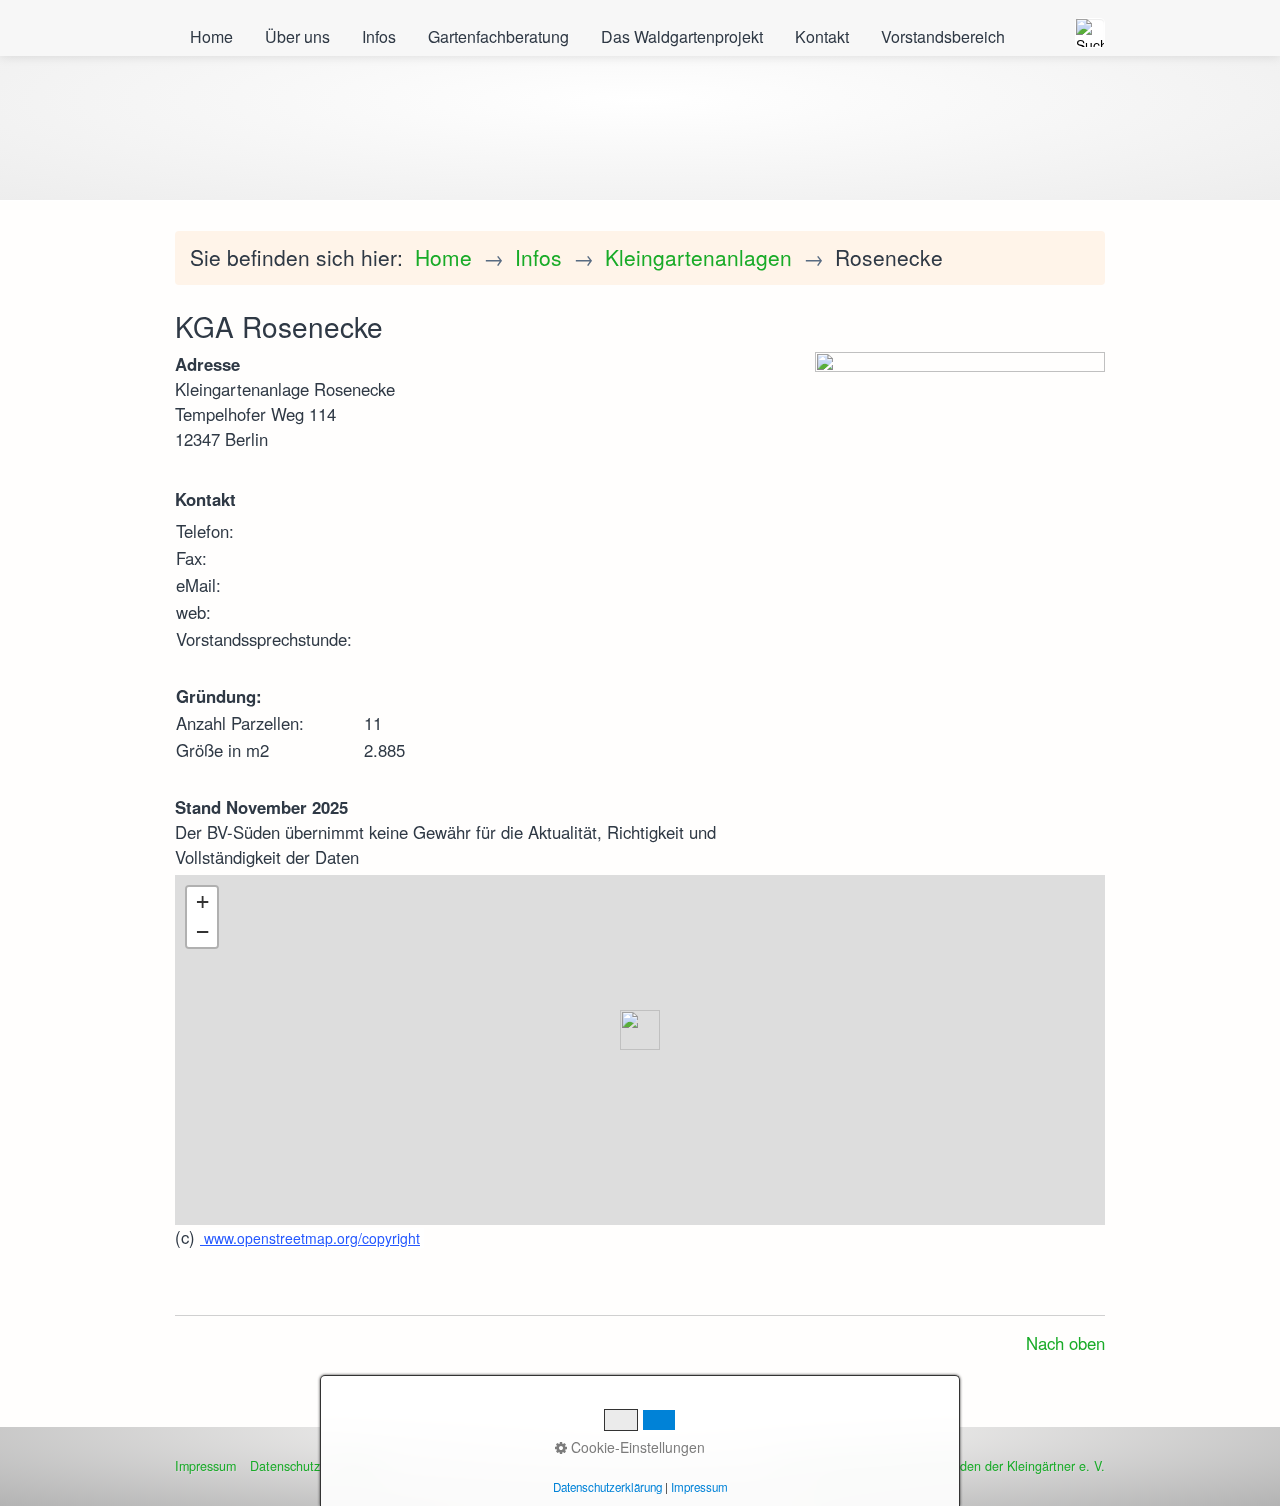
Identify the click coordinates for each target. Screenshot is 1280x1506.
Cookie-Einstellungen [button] (636, 1447)
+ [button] (202, 901)
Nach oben (1065, 1343)
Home (443, 257)
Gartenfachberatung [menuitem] (498, 36)
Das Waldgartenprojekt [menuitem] (682, 36)
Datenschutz (285, 1466)
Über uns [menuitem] (297, 36)
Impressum (205, 1466)
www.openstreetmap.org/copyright (310, 1238)
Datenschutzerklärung (607, 1487)
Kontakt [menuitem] (822, 36)
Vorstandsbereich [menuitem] (943, 36)
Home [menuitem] (211, 36)
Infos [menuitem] (379, 36)
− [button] (202, 931)
